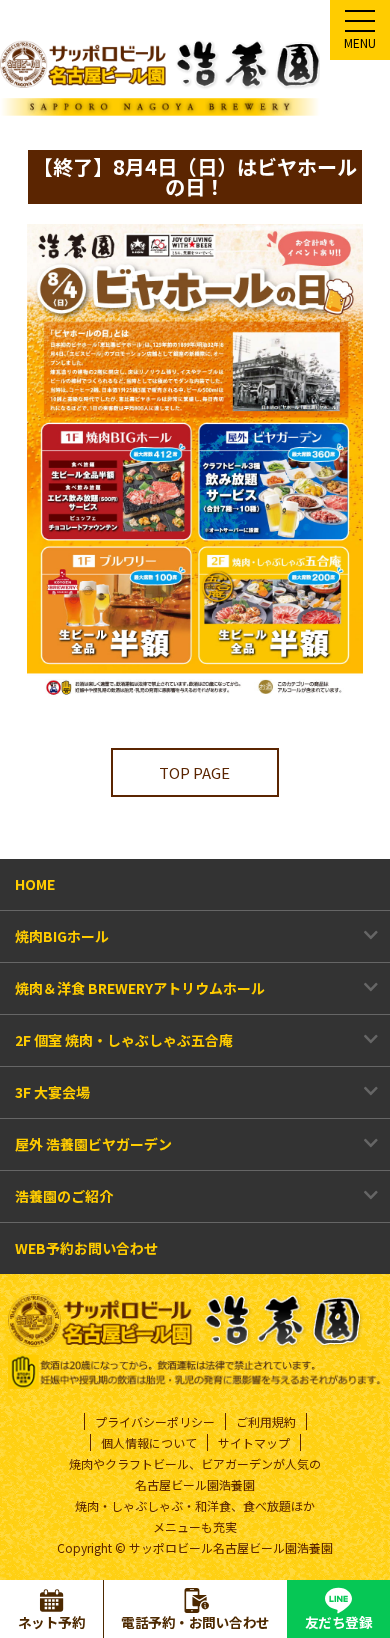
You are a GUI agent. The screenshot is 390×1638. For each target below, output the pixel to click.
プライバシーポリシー (155, 1421)
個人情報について (149, 1442)
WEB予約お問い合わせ (86, 1248)
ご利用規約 (266, 1421)
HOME (35, 884)
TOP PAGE (194, 772)
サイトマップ (254, 1442)
